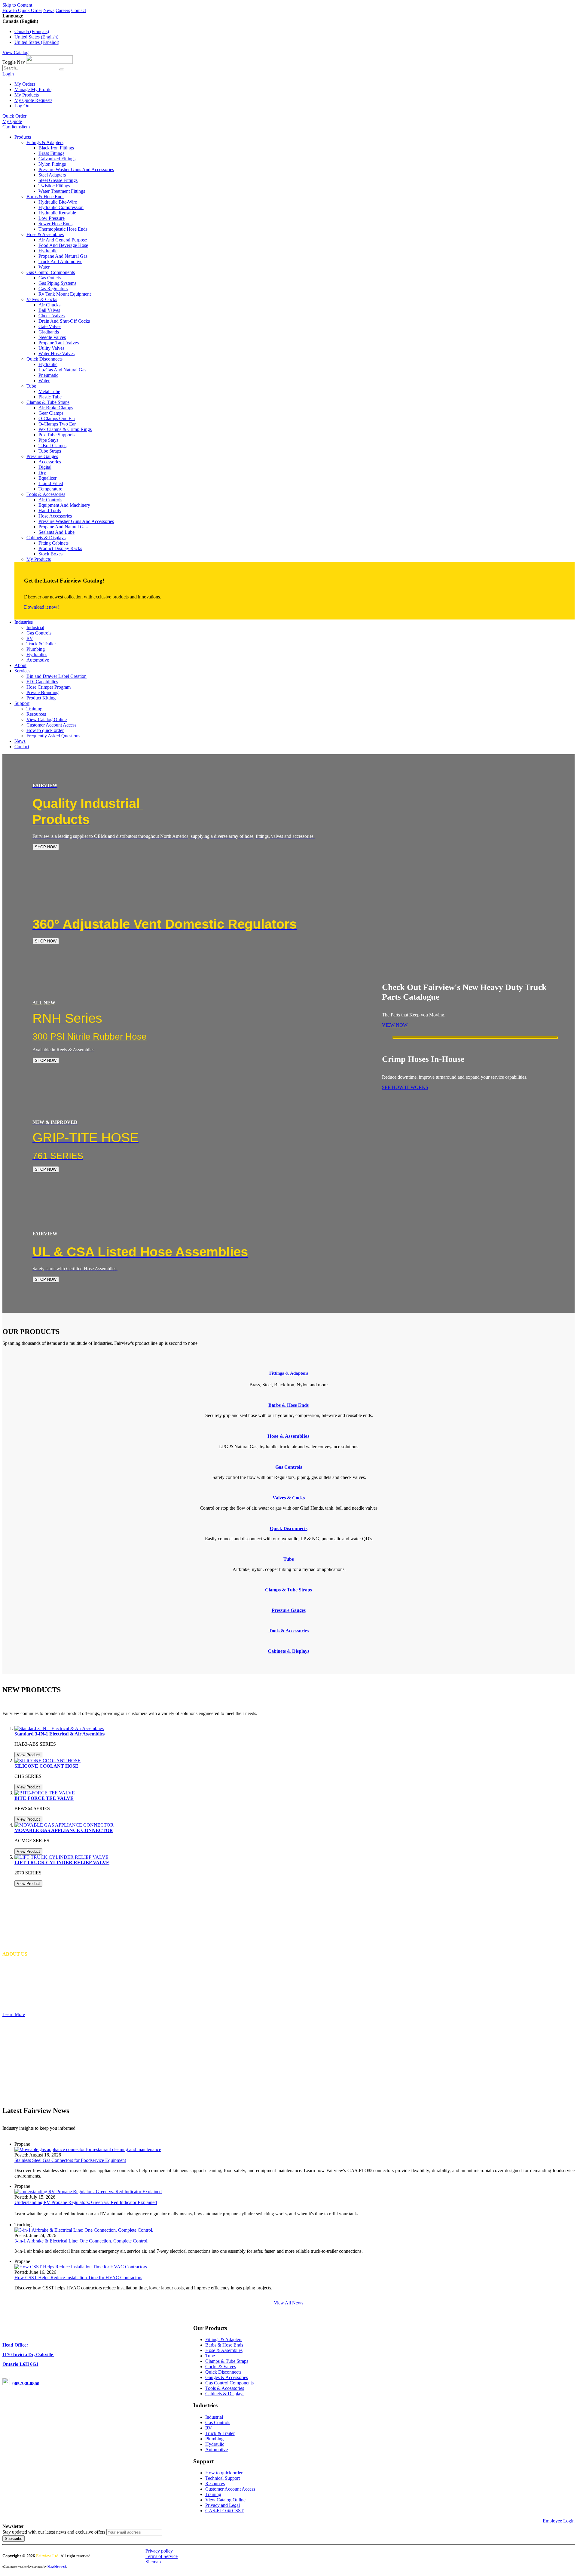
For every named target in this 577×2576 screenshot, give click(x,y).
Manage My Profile (33, 89)
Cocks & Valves (221, 2367)
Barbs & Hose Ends (224, 2345)
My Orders (25, 84)
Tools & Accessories (225, 2388)
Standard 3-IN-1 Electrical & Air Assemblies (60, 1734)
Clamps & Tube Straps (227, 2361)
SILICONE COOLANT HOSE (46, 1766)
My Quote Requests (33, 100)
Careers (63, 10)
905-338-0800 (26, 2384)
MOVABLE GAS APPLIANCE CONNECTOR (64, 1830)
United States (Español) (37, 42)
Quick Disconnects (223, 2372)
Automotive (217, 2450)
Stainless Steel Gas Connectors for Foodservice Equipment (70, 2160)
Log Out (23, 106)
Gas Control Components (229, 2383)
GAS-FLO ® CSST (224, 2511)
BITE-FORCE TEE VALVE (44, 1798)
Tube (210, 2356)
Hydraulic (215, 2444)
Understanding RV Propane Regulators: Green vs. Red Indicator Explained (86, 2202)
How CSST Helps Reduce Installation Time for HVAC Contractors (78, 2278)
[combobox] (30, 68)
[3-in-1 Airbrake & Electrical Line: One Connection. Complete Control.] (84, 2230)
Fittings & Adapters (289, 1373)
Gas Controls (218, 2422)
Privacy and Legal (223, 2505)
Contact (79, 10)
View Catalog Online (225, 2500)
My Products (27, 95)
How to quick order (224, 2473)
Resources (215, 2484)
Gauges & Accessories (227, 2377)
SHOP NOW (46, 847)
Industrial (214, 2417)
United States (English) (36, 37)
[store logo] (49, 62)
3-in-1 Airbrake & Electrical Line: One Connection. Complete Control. (81, 2241)
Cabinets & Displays (225, 2394)
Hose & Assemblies (224, 2350)
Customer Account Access (230, 2489)
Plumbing (214, 2439)
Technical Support (223, 2478)
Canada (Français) (32, 31)
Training (213, 2494)
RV (209, 2428)
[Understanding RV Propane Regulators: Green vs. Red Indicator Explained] (88, 2192)
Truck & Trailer (220, 2433)
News (49, 10)
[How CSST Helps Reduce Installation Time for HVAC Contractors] (81, 2267)
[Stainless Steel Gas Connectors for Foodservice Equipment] (88, 2149)
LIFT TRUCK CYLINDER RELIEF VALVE (62, 1863)
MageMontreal (57, 2567)
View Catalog (15, 52)
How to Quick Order (22, 10)
